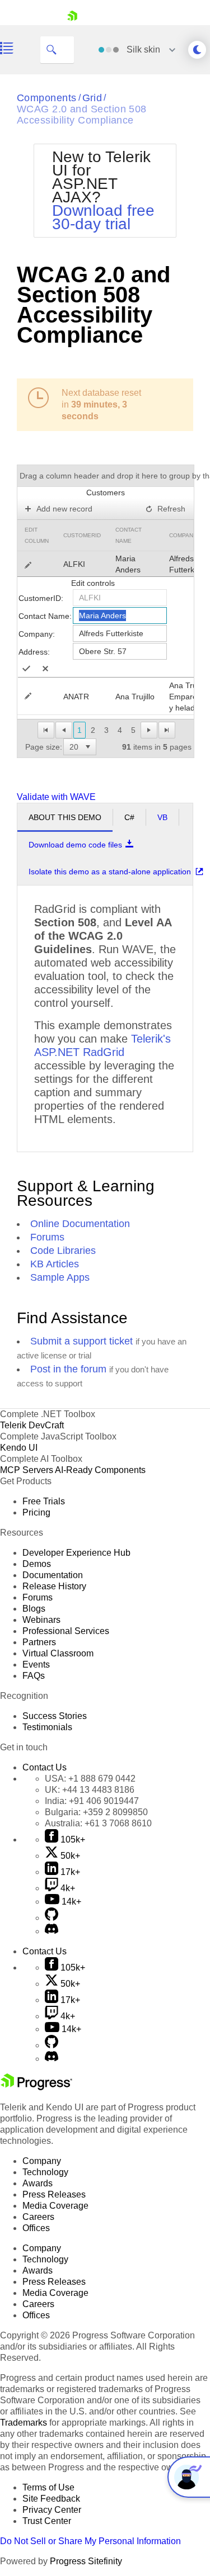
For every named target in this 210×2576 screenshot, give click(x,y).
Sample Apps (60, 1277)
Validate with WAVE (56, 797)
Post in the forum (68, 1369)
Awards (38, 2183)
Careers (38, 2217)
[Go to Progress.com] (36, 2087)
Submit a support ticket (81, 1341)
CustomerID (82, 535)
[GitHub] (52, 1918)
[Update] (26, 669)
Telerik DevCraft (32, 1425)
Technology (45, 2172)
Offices (36, 2228)
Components (47, 98)
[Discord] (52, 1931)
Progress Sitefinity (86, 2561)
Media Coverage (55, 2206)
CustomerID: (41, 598)
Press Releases (54, 2194)
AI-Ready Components (100, 1470)
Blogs (34, 1609)
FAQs (34, 1676)
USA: (90, 1779)
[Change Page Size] (88, 747)
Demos (37, 1564)
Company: (37, 634)
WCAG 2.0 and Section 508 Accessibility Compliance (82, 115)
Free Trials (44, 1501)
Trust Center (47, 2521)
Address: (34, 652)
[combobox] (75, 747)
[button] (88, 747)
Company (183, 535)
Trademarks (24, 2423)
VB (162, 817)
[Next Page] (149, 730)
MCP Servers (27, 1470)
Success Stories (55, 1716)
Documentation (53, 1575)
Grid (92, 98)
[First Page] (46, 730)
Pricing (36, 1512)
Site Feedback (51, 2499)
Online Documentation (80, 1224)
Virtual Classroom (58, 1653)
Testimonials (47, 1727)
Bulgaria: (96, 1812)
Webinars (41, 1620)
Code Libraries (63, 1251)
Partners (39, 1642)
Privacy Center (52, 2510)
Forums (47, 1237)
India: (92, 1801)
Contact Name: (45, 616)
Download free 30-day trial (103, 217)
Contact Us (45, 1767)
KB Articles (55, 1264)
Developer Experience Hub (76, 1553)
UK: (90, 1790)
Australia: (98, 1823)
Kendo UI (19, 1448)
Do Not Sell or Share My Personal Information (90, 2541)
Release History (54, 1586)
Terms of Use (48, 2487)
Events (36, 1665)
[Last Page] (167, 730)
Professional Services (66, 1631)
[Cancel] (45, 669)
